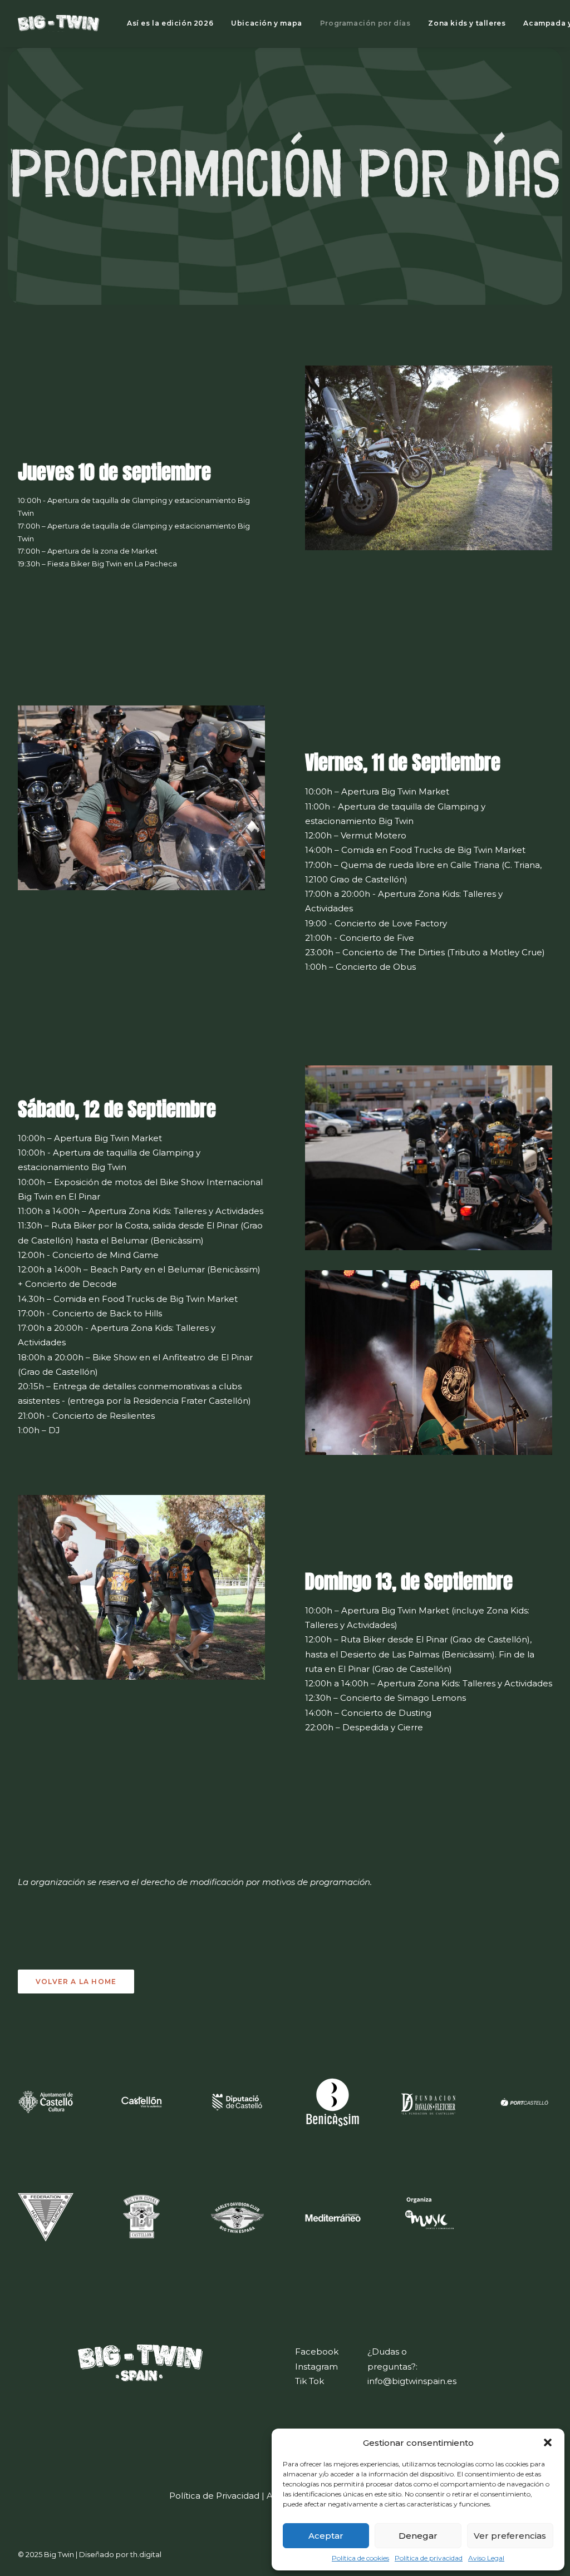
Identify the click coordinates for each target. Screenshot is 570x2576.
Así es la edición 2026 (170, 23)
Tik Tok (309, 2381)
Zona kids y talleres (467, 23)
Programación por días (365, 23)
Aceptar (326, 2536)
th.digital (146, 2554)
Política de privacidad (429, 2558)
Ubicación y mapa (267, 23)
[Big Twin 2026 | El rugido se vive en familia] (58, 23)
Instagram (316, 2367)
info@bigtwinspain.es (412, 2381)
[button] (548, 2442)
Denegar (418, 2536)
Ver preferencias (510, 2536)
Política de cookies (360, 2558)
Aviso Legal (486, 2558)
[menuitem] (170, 23)
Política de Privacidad (214, 2496)
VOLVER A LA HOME (76, 1982)
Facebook (317, 2352)
